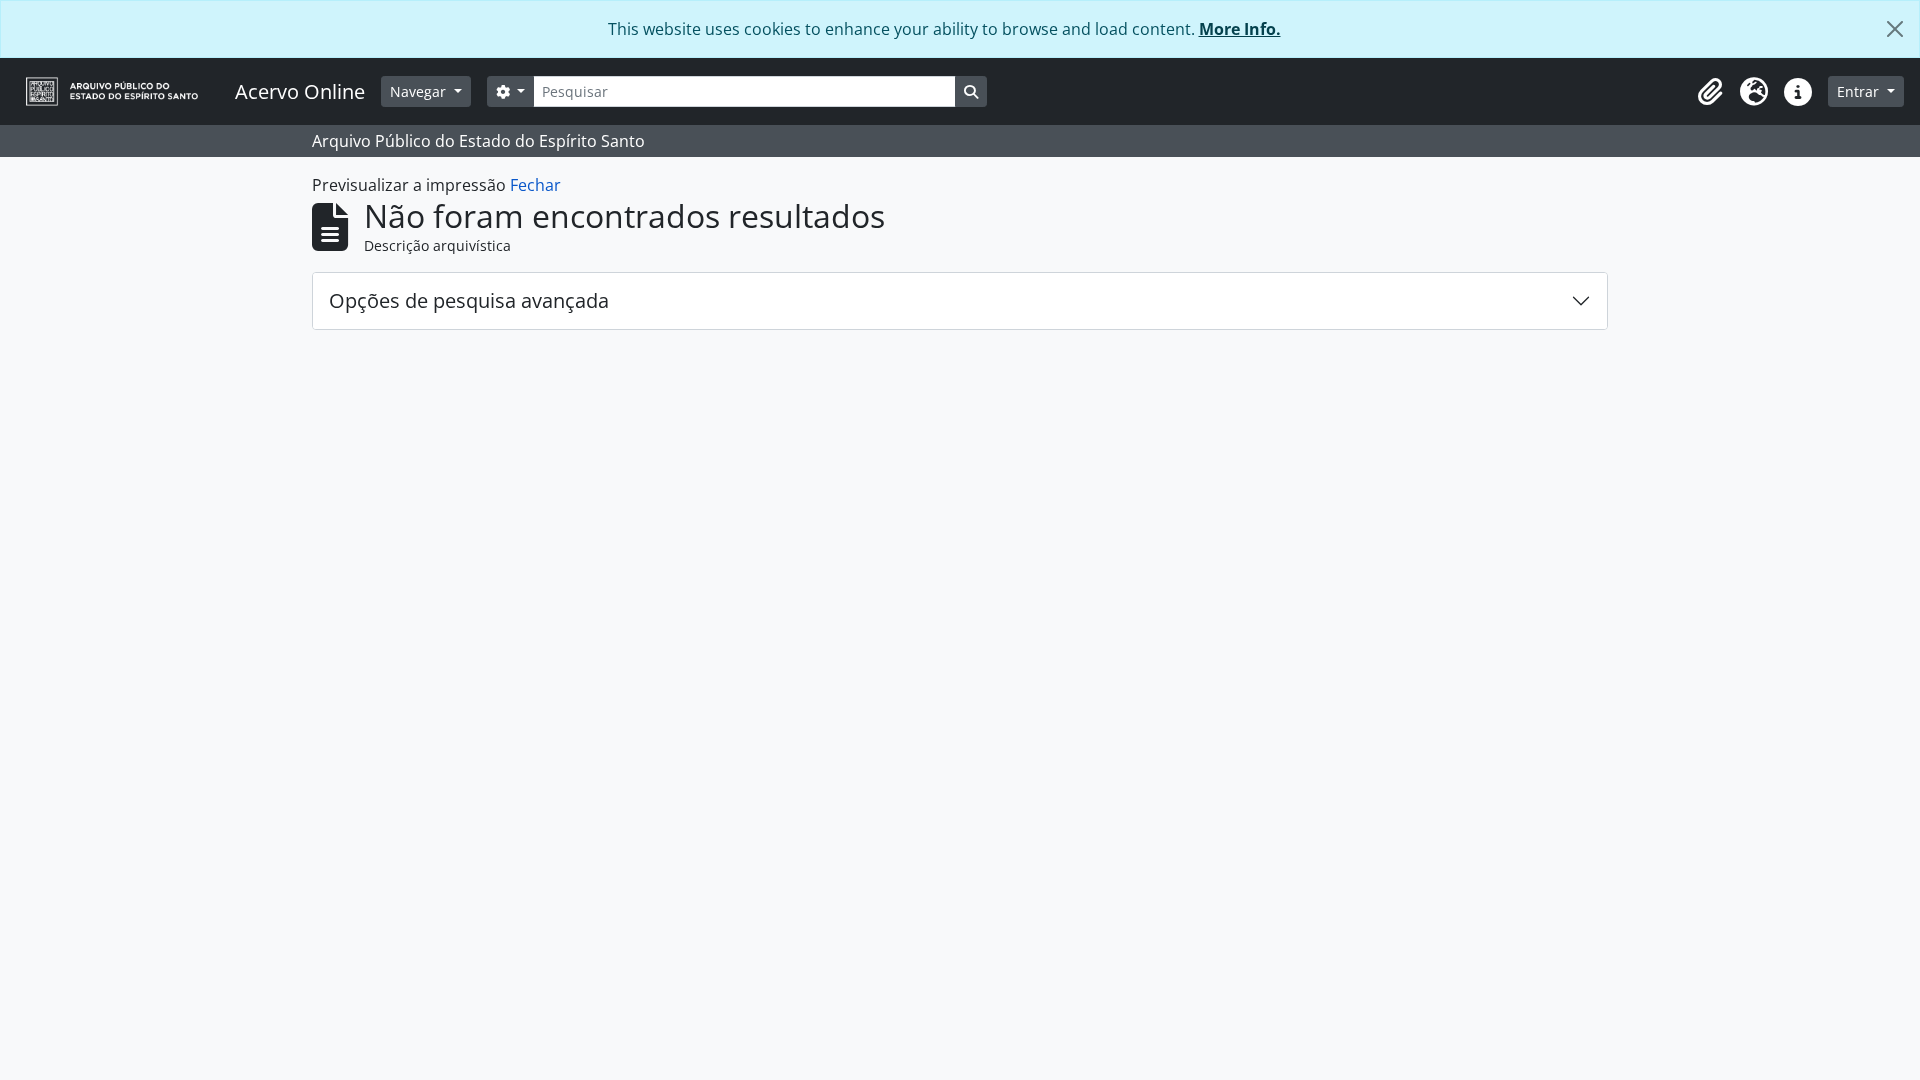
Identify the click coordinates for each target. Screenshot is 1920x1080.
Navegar (420, 91)
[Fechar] (1895, 29)
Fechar (535, 185)
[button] (1710, 92)
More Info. (1240, 29)
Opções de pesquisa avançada (469, 300)
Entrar (1860, 91)
